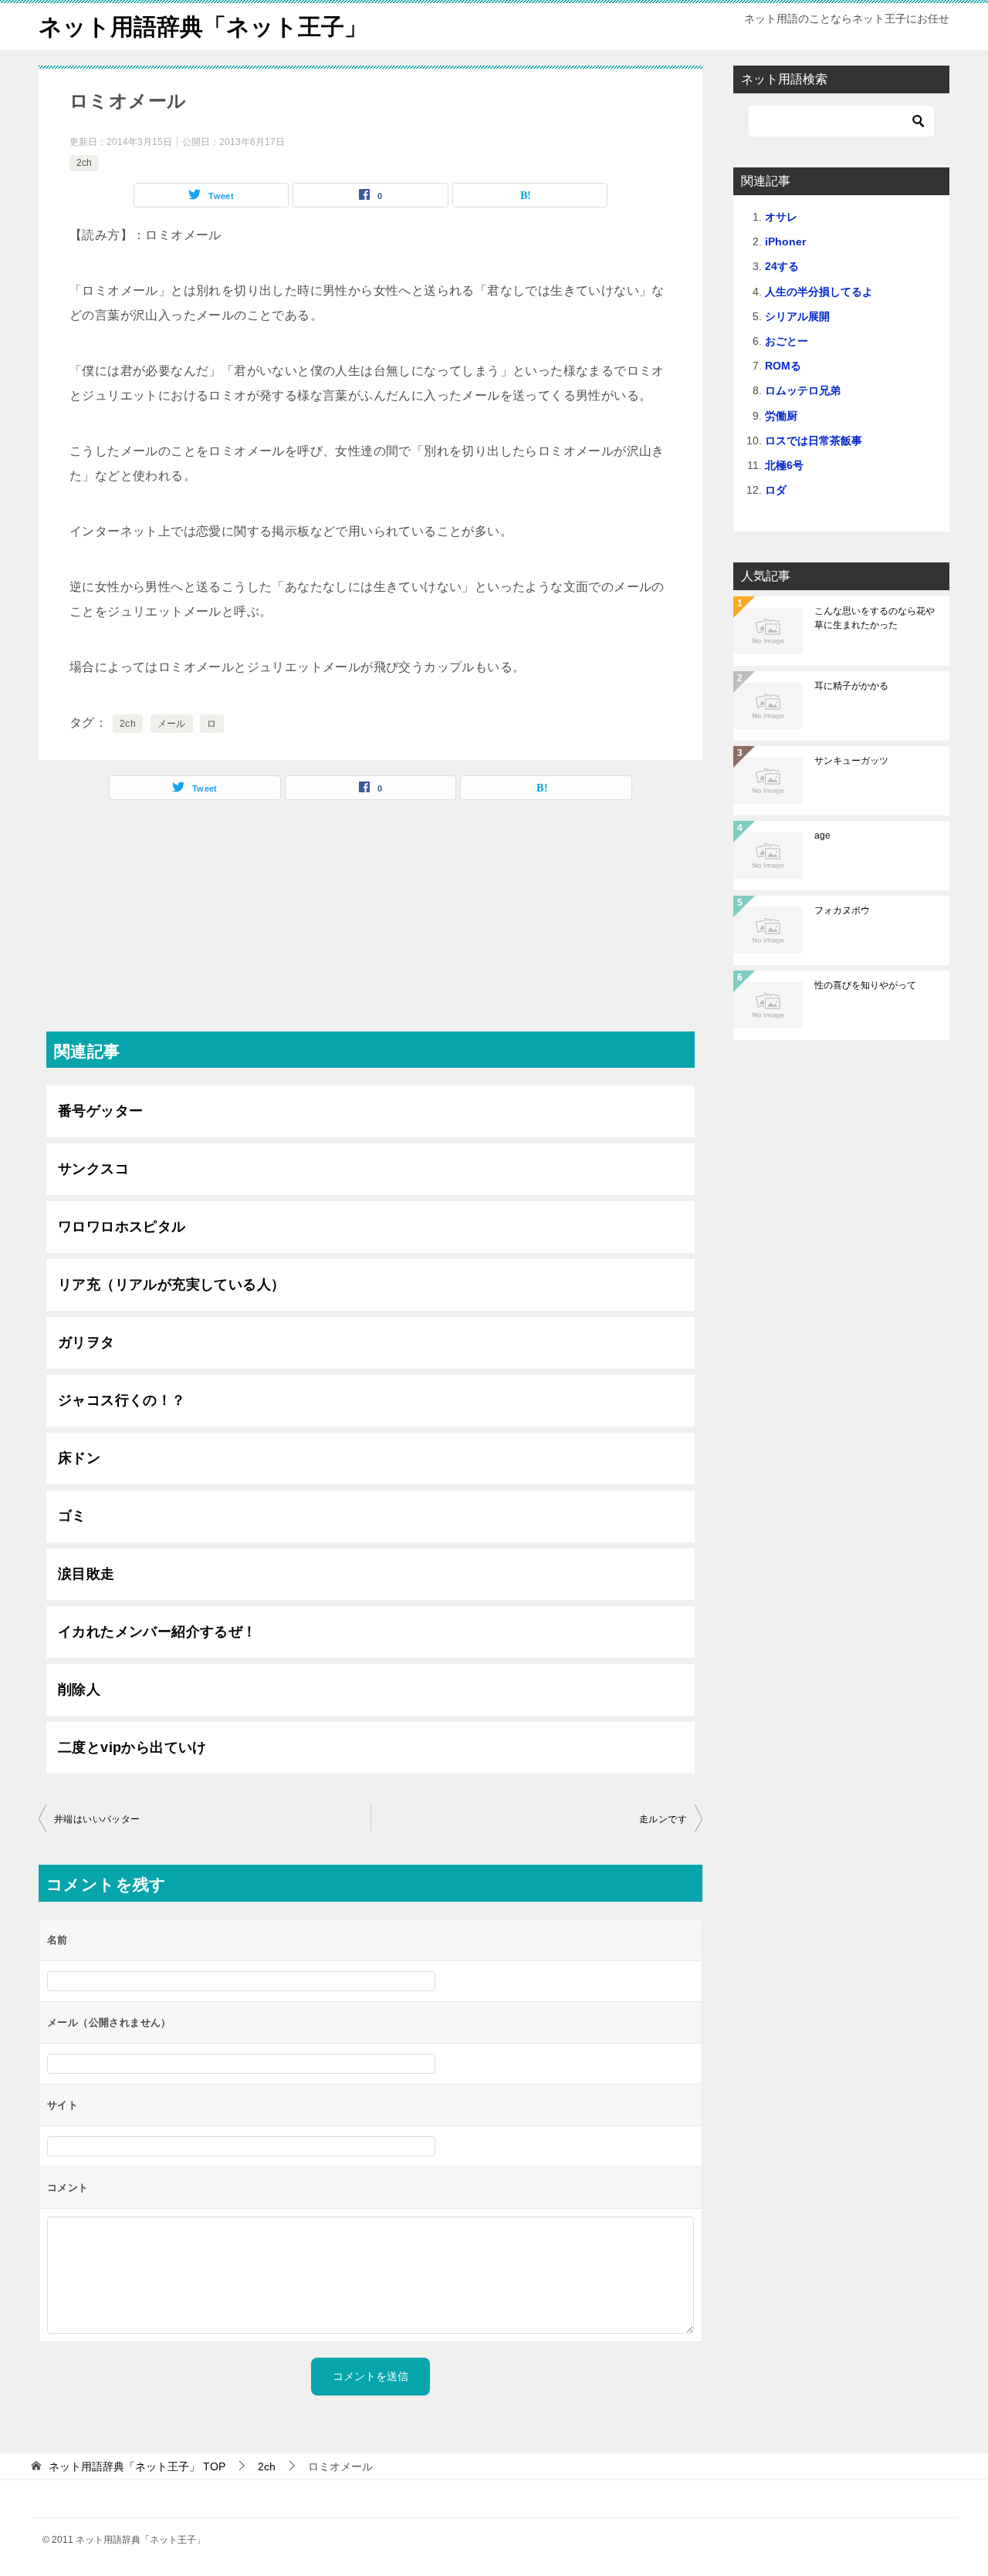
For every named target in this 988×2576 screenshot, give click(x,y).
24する (782, 266)
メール (172, 724)
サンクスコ (93, 1169)
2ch (84, 163)
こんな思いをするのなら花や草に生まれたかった (875, 618)
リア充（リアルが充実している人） (171, 1285)
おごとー (787, 341)
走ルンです (663, 1819)
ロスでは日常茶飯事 (814, 441)
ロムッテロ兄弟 (803, 390)
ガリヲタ (86, 1342)
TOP (137, 2466)
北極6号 (784, 465)
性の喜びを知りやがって (865, 985)
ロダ (776, 490)
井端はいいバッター (97, 1819)
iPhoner (785, 241)
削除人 (79, 1690)
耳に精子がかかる (851, 686)
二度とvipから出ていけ (132, 1747)
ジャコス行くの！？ (122, 1400)
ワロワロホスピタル (122, 1227)
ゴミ (72, 1516)
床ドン (79, 1458)
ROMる (783, 366)
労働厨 (781, 416)
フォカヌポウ (842, 910)
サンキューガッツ (851, 761)
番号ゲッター (100, 1111)
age (822, 836)
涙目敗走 (86, 1574)
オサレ (781, 217)
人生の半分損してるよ (819, 292)
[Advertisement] (370, 923)
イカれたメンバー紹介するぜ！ (157, 1632)
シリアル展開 (797, 316)
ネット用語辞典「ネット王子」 (203, 27)
